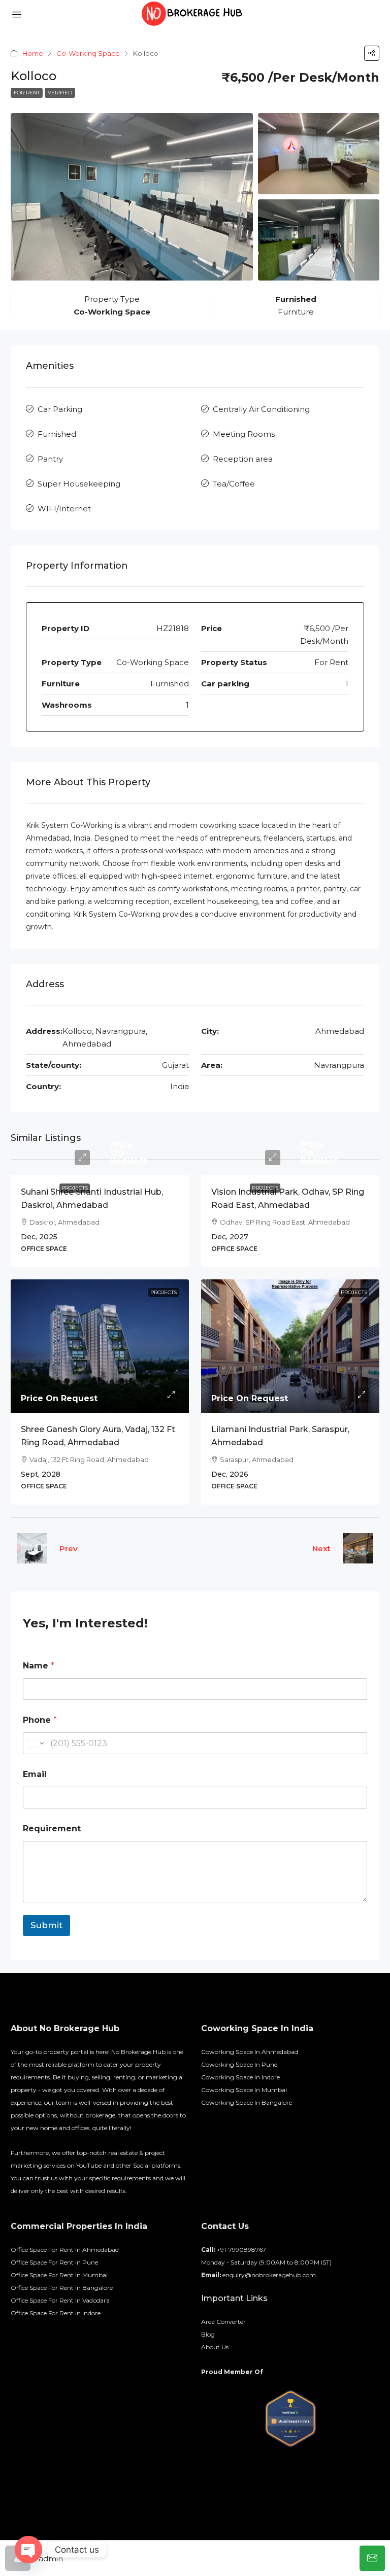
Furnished (57, 434)
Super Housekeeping (79, 484)
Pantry (50, 459)
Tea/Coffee (234, 484)
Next (321, 1548)
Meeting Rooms (244, 434)
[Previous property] (32, 1548)
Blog (208, 2334)
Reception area (243, 459)
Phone (40, 1720)
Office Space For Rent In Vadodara (60, 2300)
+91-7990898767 (241, 2250)
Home (33, 53)
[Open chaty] (28, 2550)
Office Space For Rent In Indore (56, 2313)
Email (35, 1774)
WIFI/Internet (64, 509)
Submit (46, 1925)
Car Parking (60, 409)
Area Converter (223, 2322)
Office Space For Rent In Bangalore (62, 2288)
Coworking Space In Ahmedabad (250, 2052)
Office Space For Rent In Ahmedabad (65, 2250)
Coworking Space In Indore (240, 2077)
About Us (215, 2347)
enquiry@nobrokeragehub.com (269, 2275)
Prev (69, 1548)
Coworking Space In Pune (239, 2064)
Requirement (52, 1829)
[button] (372, 53)
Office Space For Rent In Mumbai (59, 2275)
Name (39, 1666)
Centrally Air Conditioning (261, 409)
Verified (60, 93)
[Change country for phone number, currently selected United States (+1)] (35, 1743)
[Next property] (358, 1548)
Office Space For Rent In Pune (54, 2262)
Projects (75, 1188)
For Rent (27, 93)
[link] (100, 1346)
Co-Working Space (88, 53)
